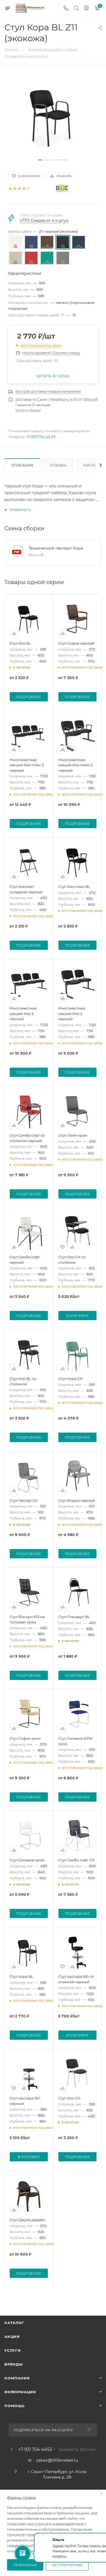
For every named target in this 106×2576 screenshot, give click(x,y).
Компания (17, 2378)
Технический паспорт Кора (56, 548)
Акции (12, 2337)
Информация (20, 2392)
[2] (15, 189)
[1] (10, 189)
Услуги (13, 2350)
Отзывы (58, 465)
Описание (22, 465)
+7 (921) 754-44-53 (41, 437)
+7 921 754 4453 (35, 2449)
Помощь (15, 2406)
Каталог (14, 2323)
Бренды (14, 2364)
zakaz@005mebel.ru (57, 2460)
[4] (24, 189)
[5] (28, 189)
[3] (19, 189)
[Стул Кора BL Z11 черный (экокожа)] (53, 115)
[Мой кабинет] (86, 9)
